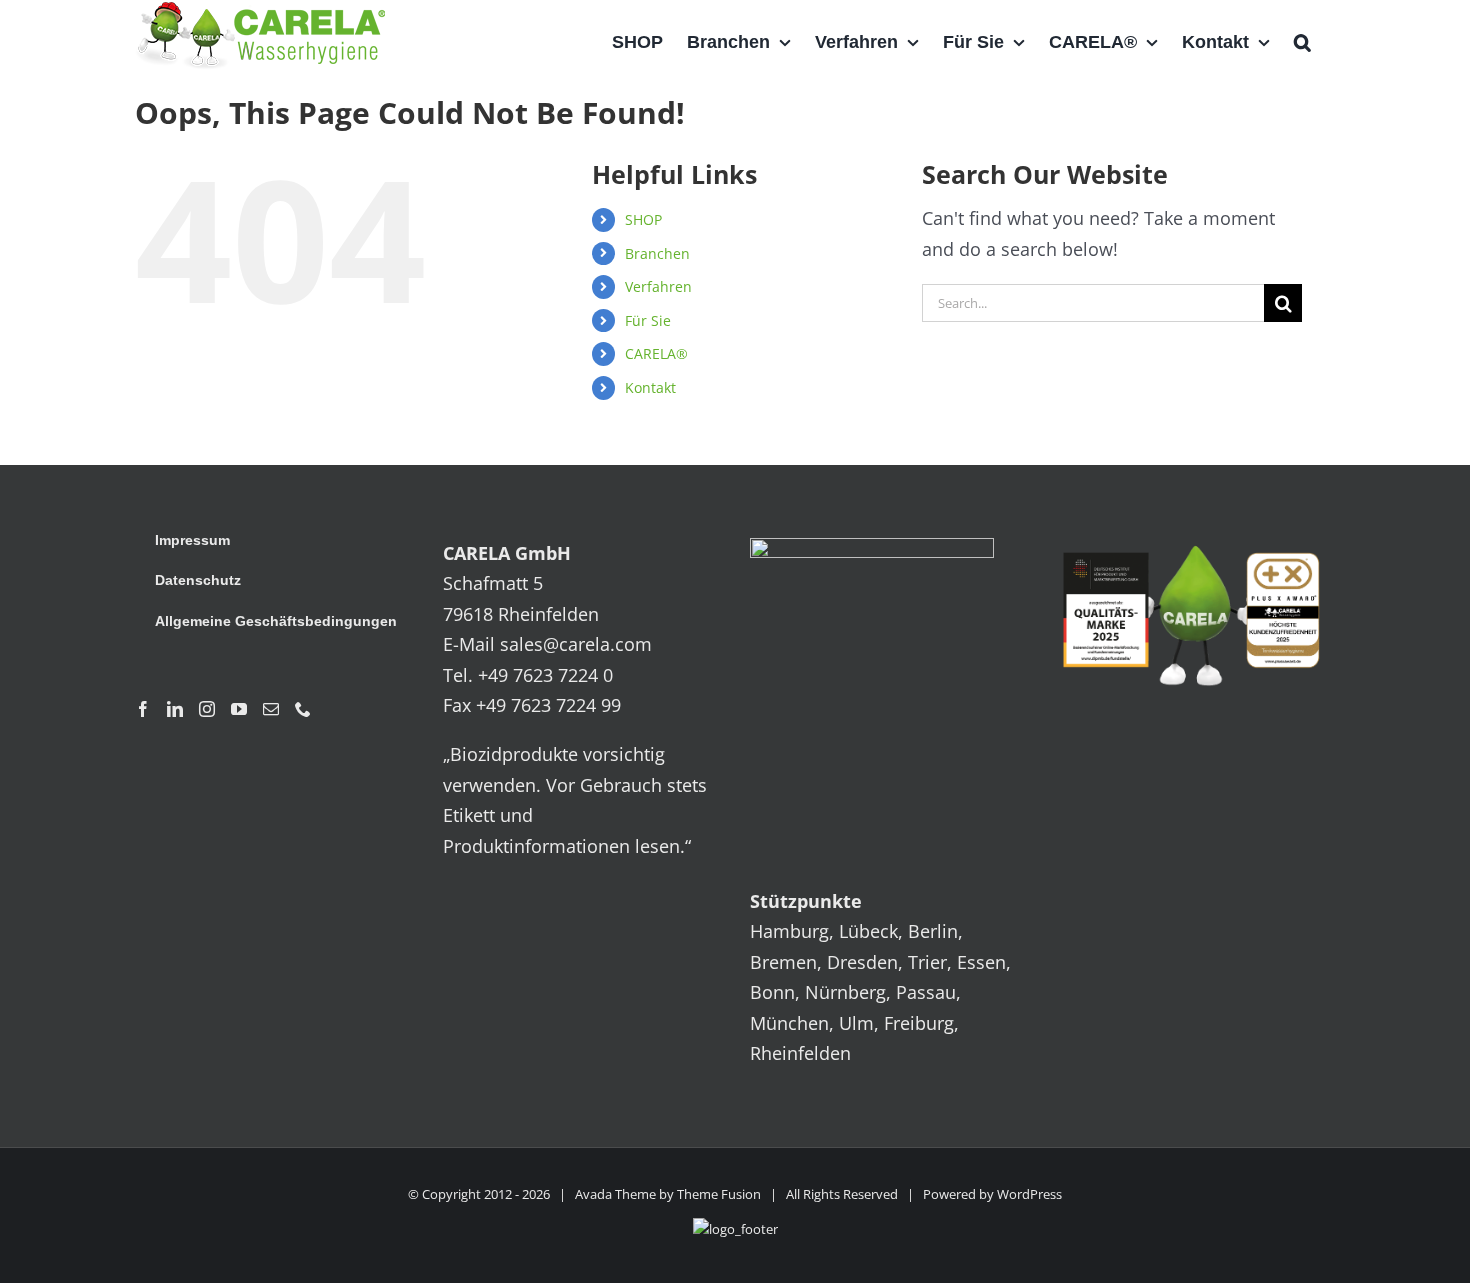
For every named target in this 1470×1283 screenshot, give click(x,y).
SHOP (643, 219)
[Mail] (271, 709)
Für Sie (648, 320)
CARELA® (656, 353)
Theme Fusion (719, 1194)
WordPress (1029, 1194)
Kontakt (650, 387)
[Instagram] (207, 709)
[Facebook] (143, 709)
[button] (1302, 42)
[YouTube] (239, 709)
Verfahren (658, 286)
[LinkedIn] (175, 709)
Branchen (657, 253)
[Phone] (303, 709)
